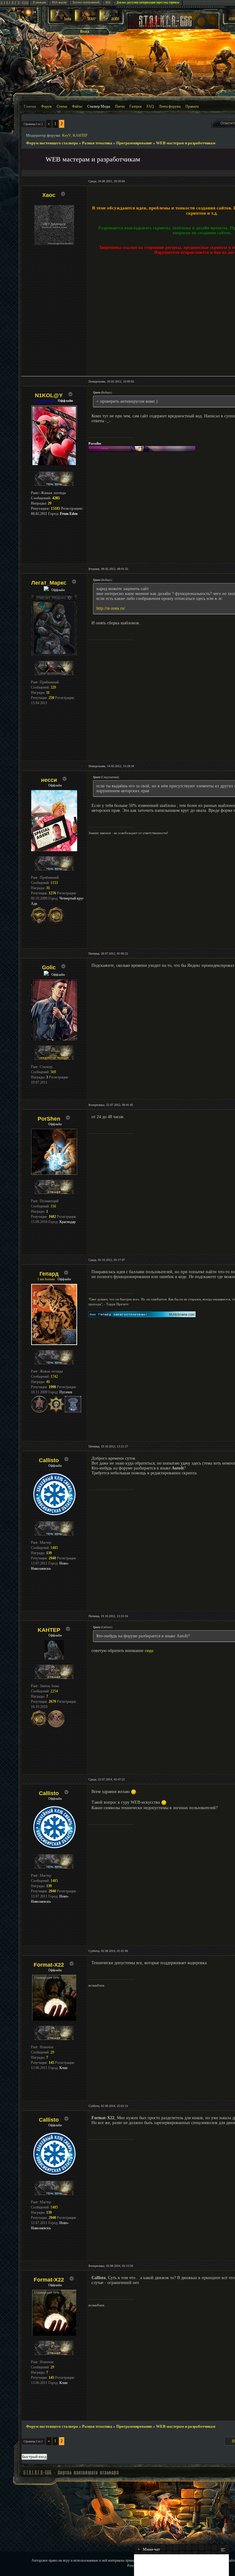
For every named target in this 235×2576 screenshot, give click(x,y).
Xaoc (49, 195)
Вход (85, 31)
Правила (192, 106)
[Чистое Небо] (110, 20)
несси (49, 780)
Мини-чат (149, 2549)
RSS (108, 2)
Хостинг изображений (86, 2)
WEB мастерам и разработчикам (186, 143)
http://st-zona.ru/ (111, 608)
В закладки (39, 2)
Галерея (136, 106)
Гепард (49, 1274)
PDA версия (59, 2)
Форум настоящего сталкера (52, 143)
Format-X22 (49, 1965)
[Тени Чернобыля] (86, 20)
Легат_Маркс (49, 583)
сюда (149, 1651)
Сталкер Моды (99, 106)
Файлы (77, 106)
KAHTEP (80, 135)
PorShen (49, 1119)
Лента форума (170, 106)
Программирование (134, 143)
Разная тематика (97, 143)
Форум (46, 106)
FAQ (150, 106)
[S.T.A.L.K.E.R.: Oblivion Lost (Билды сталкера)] (62, 20)
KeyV (67, 135)
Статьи (62, 106)
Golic (49, 967)
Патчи (120, 106)
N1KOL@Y (49, 395)
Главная (30, 106)
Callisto (49, 1460)
